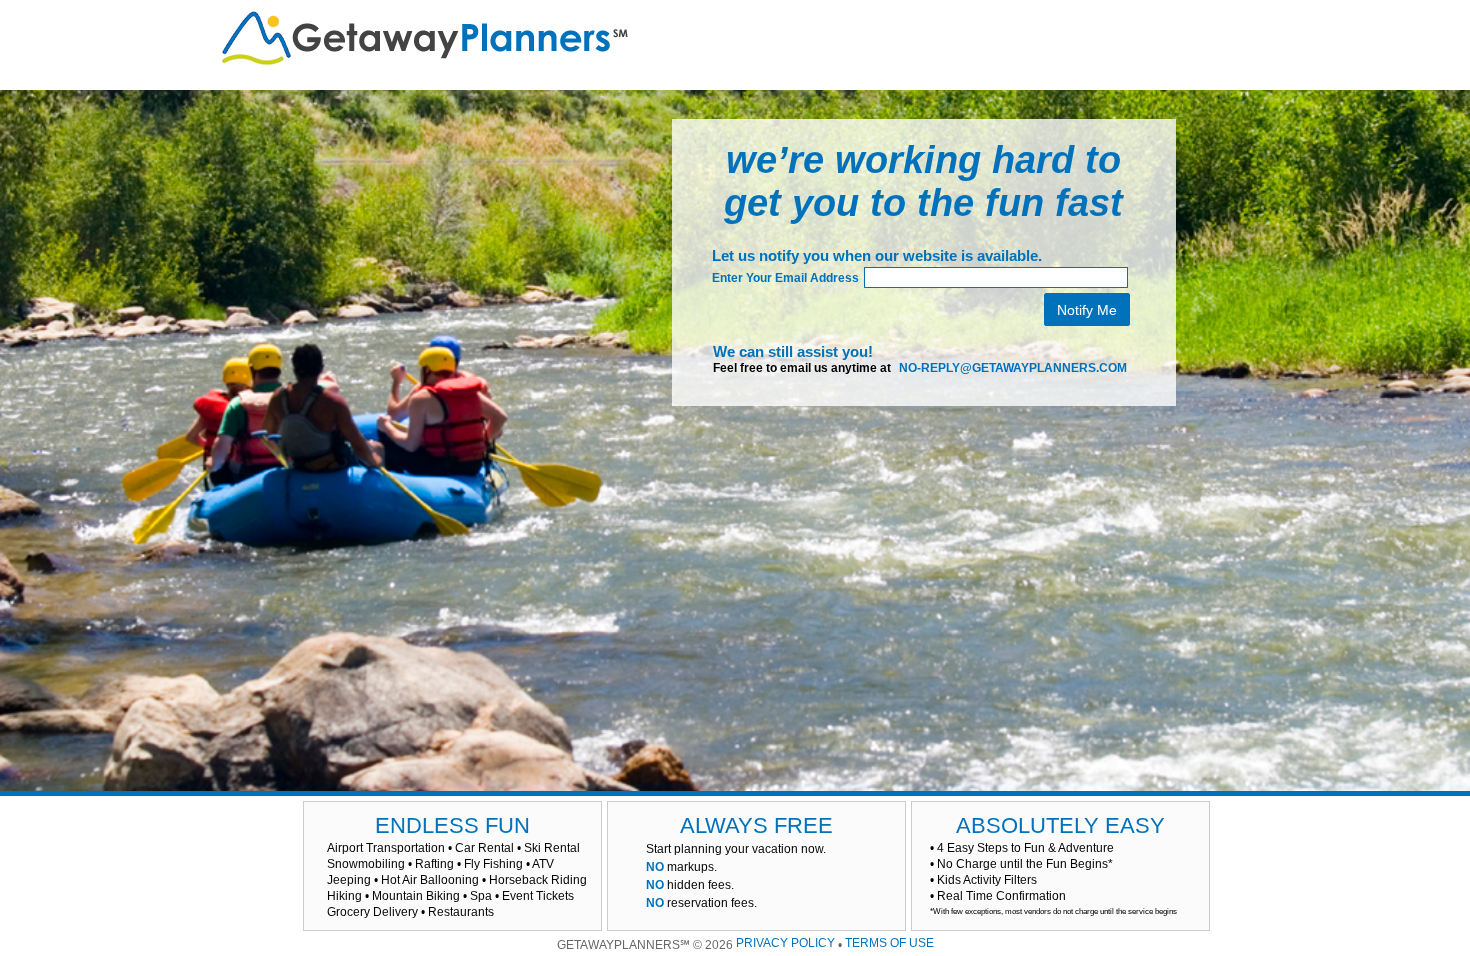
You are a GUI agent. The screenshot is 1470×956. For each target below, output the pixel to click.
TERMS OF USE (889, 943)
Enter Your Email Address (785, 278)
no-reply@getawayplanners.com (1013, 367)
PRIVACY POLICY (785, 943)
